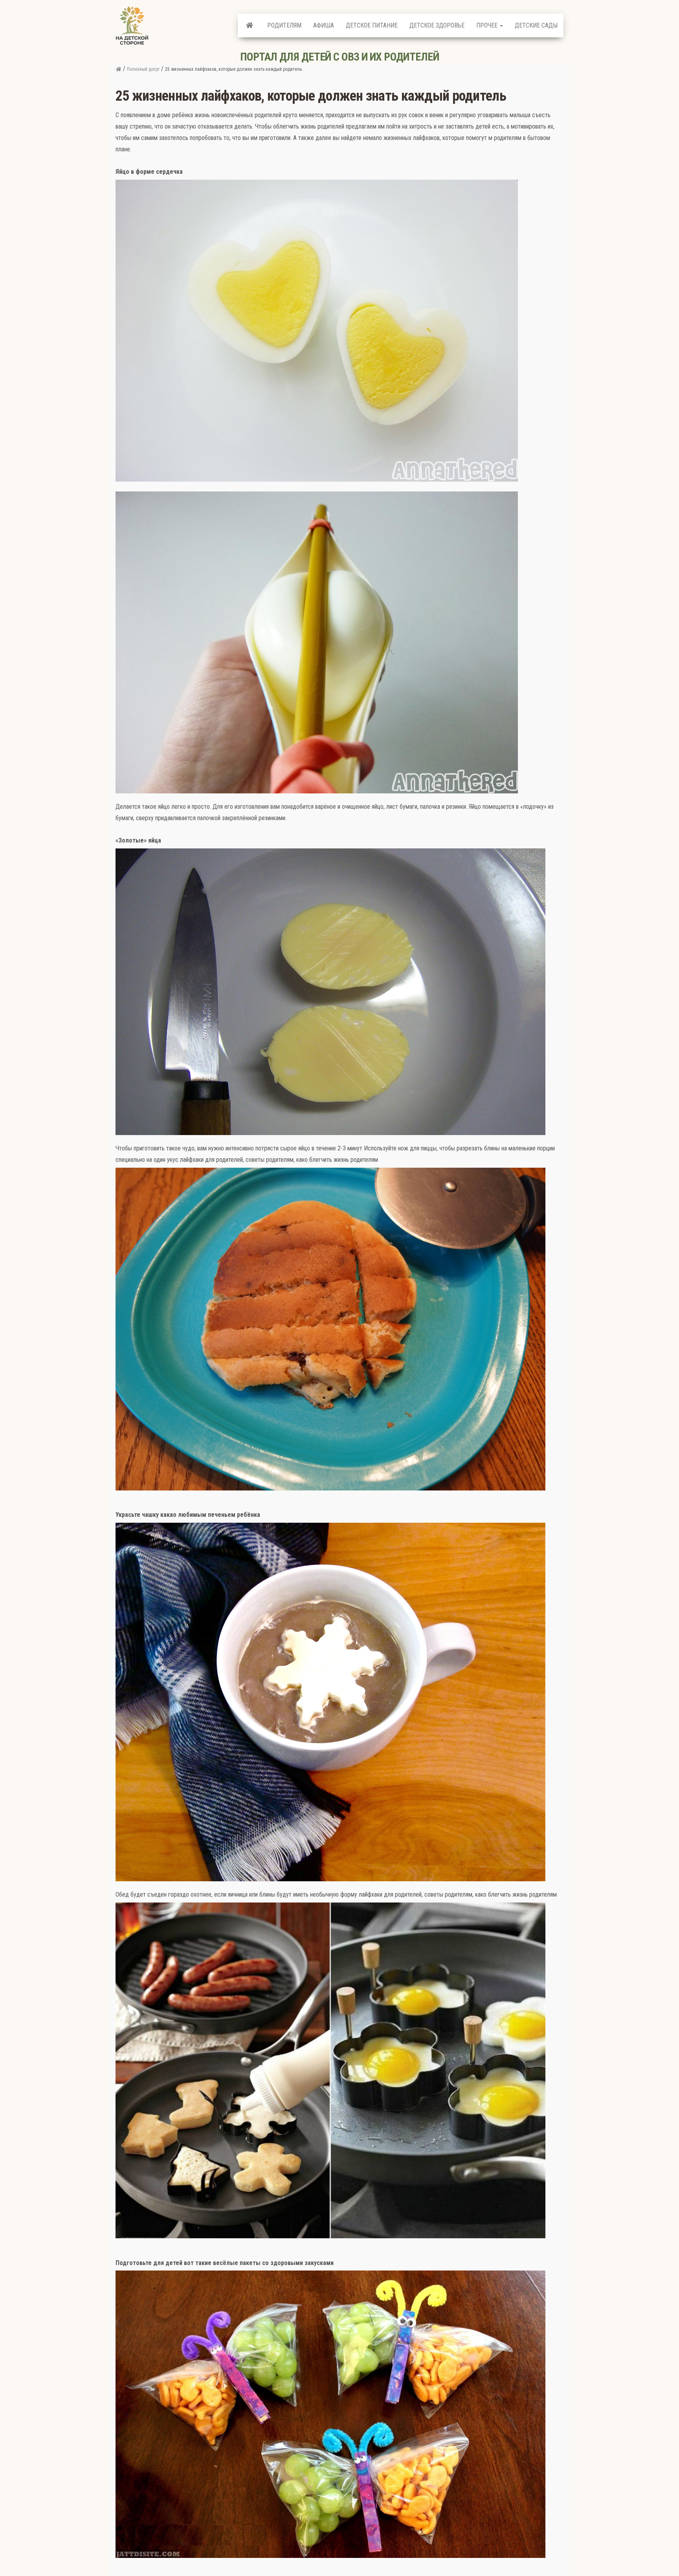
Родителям (284, 25)
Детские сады (536, 25)
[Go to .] (118, 69)
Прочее (488, 25)
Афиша (324, 25)
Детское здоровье (437, 25)
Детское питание (372, 25)
